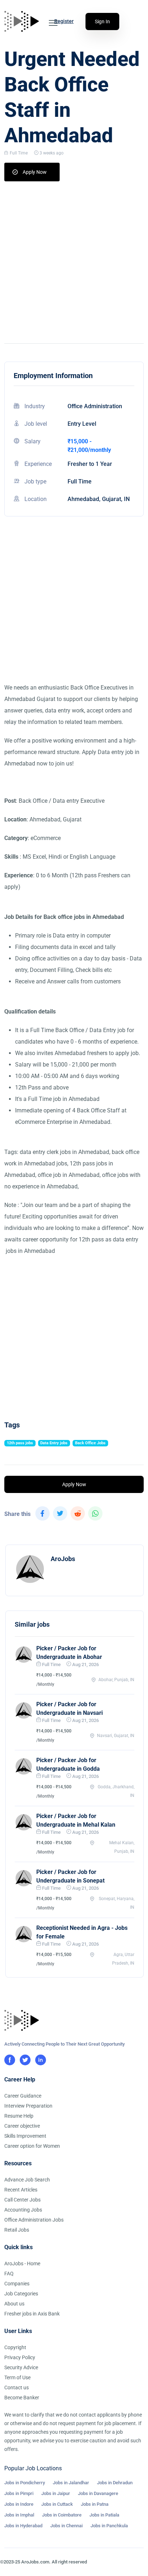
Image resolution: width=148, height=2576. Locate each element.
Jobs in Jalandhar (71, 2483)
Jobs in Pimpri (19, 2493)
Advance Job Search (27, 2180)
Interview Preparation (28, 2106)
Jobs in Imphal (19, 2515)
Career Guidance (23, 2096)
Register (64, 21)
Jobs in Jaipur (56, 2493)
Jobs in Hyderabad (23, 2526)
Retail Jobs (17, 2230)
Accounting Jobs (23, 2210)
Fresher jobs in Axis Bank (32, 2314)
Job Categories (21, 2294)
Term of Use (17, 2377)
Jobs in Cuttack (57, 2504)
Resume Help (19, 2116)
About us (14, 2304)
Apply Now (35, 172)
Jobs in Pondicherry (25, 2483)
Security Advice (21, 2367)
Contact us (17, 2387)
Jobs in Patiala (104, 2515)
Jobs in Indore (19, 2504)
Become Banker (22, 2398)
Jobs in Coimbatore (62, 2515)
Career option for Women (32, 2146)
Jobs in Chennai (66, 2526)
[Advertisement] (74, 259)
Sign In (102, 22)
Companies (17, 2284)
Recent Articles (21, 2190)
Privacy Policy (20, 2357)
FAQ (9, 2274)
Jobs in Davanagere (98, 2493)
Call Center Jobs (22, 2200)
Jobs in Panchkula (109, 2526)
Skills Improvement (25, 2136)
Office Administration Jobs (34, 2220)
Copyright (15, 2347)
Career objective (22, 2126)
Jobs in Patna (95, 2504)
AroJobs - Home (22, 2263)
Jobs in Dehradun (115, 2483)
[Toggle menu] (53, 23)
